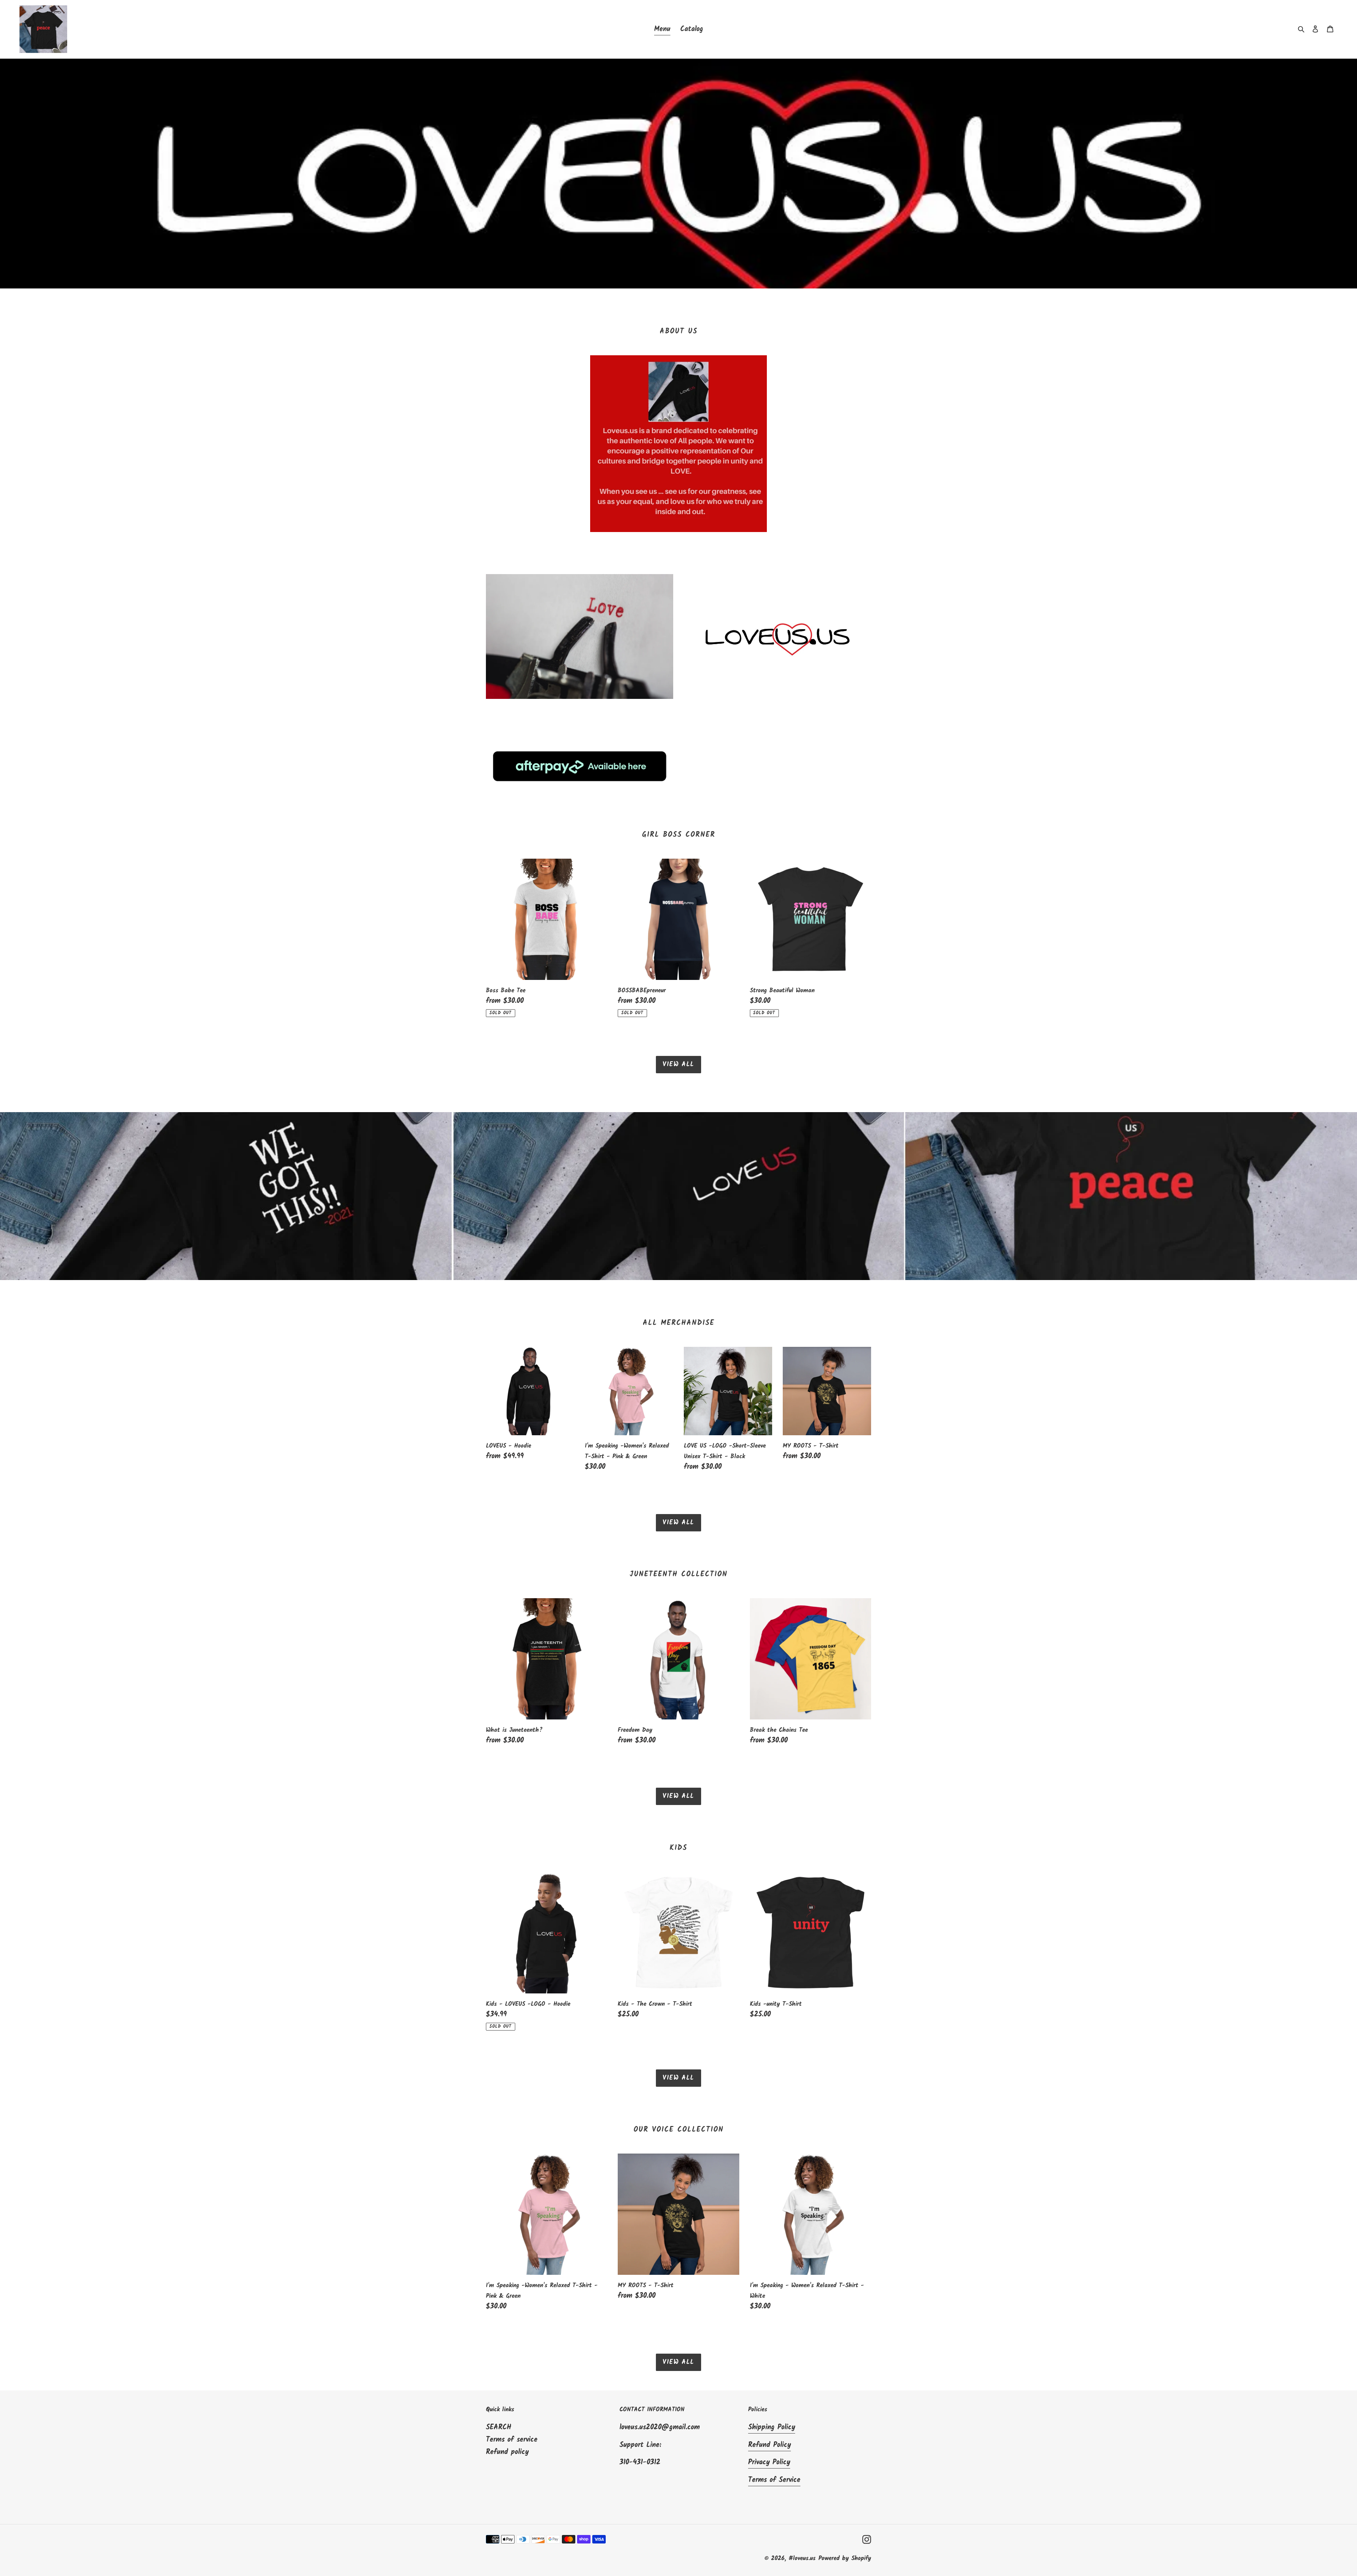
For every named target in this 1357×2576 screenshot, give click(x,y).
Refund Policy (769, 2445)
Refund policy (507, 2452)
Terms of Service (774, 2480)
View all (678, 1065)
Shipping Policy (772, 2428)
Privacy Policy (769, 2463)
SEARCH (499, 2428)
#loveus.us (802, 2559)
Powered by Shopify (845, 2559)
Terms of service (512, 2440)
